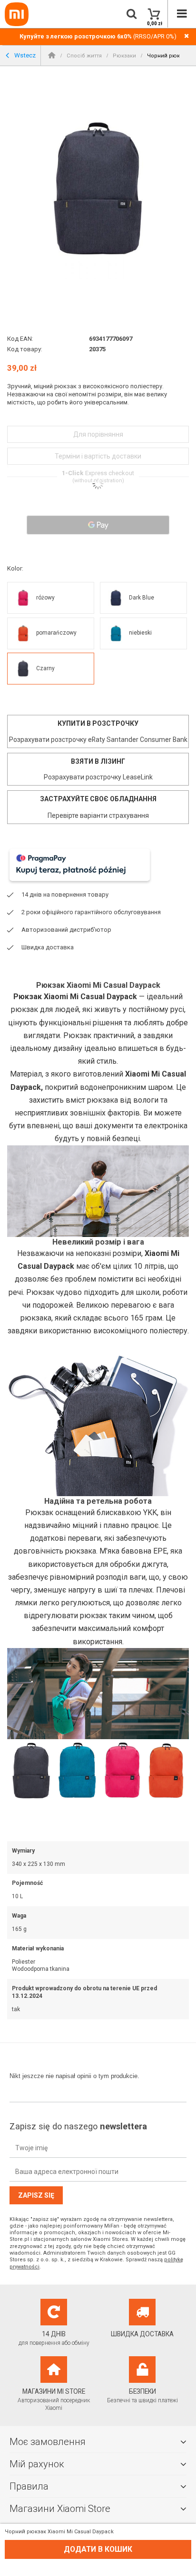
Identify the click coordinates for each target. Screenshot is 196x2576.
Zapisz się (36, 2195)
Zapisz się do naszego (78, 2126)
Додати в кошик (98, 2549)
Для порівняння (98, 434)
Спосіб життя (84, 56)
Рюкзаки (124, 56)
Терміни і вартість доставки (98, 456)
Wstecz (24, 55)
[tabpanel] (98, 188)
